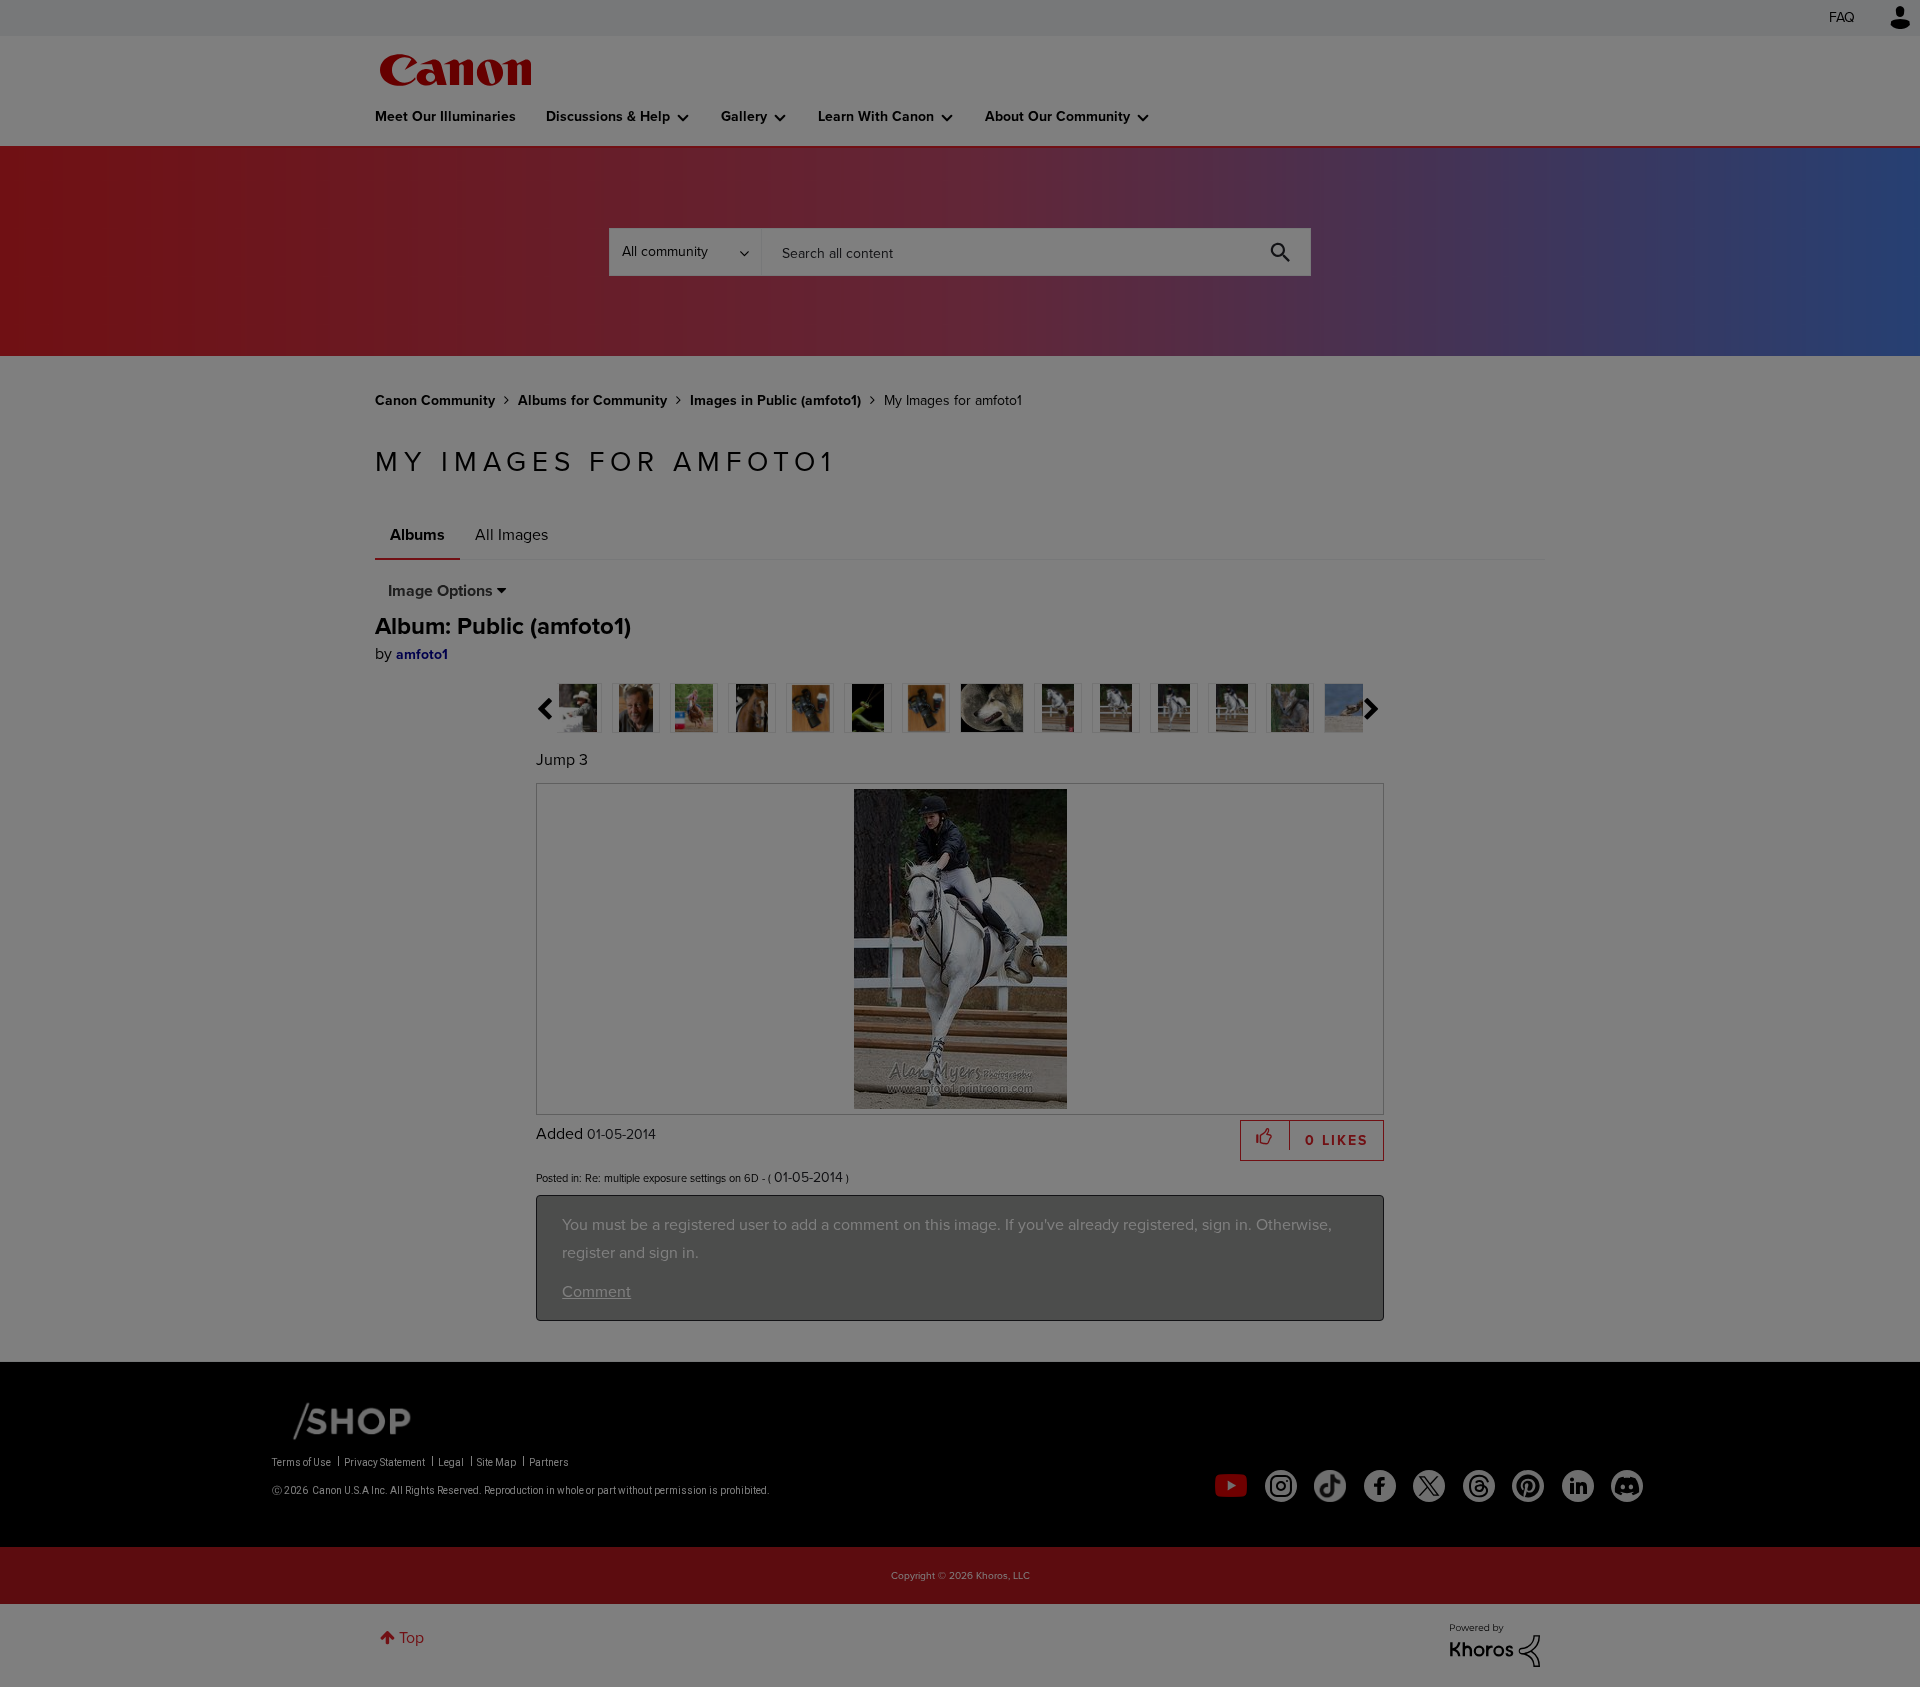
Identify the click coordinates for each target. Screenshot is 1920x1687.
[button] (1238, 681)
